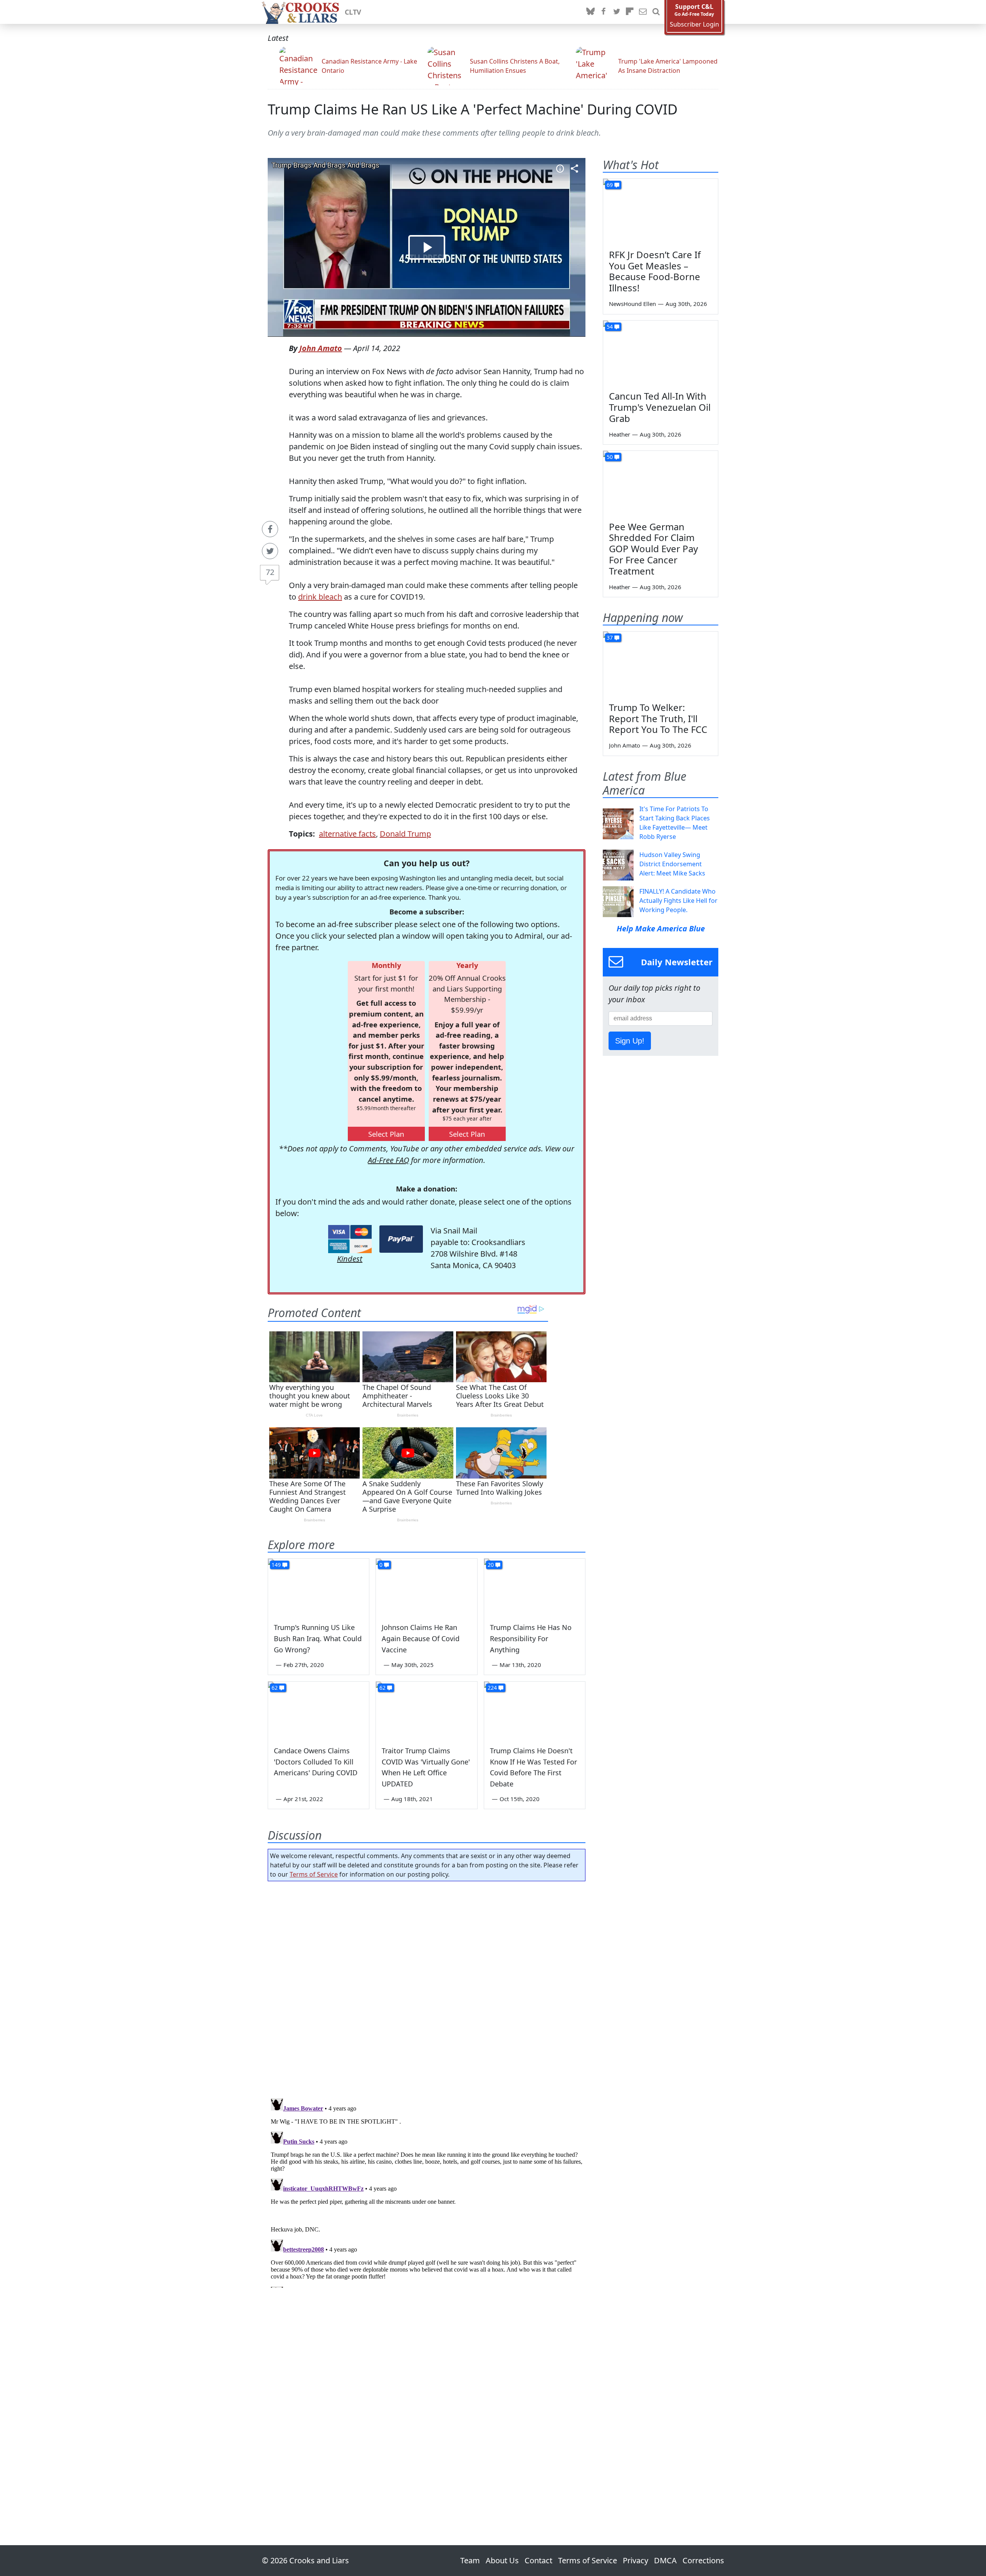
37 (610, 638)
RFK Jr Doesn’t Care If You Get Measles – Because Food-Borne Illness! (655, 271)
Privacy (636, 2560)
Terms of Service (314, 1874)
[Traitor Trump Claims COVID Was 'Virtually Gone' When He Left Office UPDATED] (426, 1710)
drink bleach (320, 597)
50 (610, 457)
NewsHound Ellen (632, 304)
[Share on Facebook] (270, 529)
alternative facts (347, 834)
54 (610, 327)
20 (491, 1565)
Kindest (350, 1259)
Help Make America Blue (661, 928)
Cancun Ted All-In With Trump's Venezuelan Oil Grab (660, 407)
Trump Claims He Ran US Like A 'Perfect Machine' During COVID (473, 109)
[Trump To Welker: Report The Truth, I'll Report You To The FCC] (661, 664)
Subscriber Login (694, 24)
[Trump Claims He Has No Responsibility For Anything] (535, 1587)
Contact (538, 2560)
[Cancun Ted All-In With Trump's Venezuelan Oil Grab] (661, 353)
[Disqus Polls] (427, 1987)
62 (275, 1688)
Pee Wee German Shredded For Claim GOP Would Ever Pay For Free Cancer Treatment (653, 549)
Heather (620, 434)
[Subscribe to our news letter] (643, 12)
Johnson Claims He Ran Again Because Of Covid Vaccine (421, 1638)
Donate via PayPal (401, 1239)
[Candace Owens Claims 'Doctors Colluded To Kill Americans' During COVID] (319, 1710)
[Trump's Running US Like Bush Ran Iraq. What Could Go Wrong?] (319, 1587)
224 (492, 1688)
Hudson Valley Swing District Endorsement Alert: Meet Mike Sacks (672, 864)
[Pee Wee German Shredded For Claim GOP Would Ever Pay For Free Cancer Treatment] (661, 483)
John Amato (321, 348)
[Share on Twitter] (270, 551)
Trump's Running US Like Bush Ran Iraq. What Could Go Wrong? (318, 1638)
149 (276, 1565)
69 (610, 185)
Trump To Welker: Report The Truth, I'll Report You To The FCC (658, 718)
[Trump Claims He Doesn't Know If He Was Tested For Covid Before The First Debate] (535, 1710)
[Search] (656, 12)
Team (470, 2560)
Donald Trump (405, 834)
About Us (502, 2560)
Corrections (703, 2560)
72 (270, 572)
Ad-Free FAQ (388, 1160)
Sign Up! (630, 1041)
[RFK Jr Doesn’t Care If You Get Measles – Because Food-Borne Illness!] (661, 211)
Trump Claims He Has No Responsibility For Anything (531, 1638)
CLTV (353, 12)
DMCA (665, 2560)
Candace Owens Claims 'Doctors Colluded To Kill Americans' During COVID (316, 1762)
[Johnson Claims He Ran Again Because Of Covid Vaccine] (426, 1587)
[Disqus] (427, 2191)
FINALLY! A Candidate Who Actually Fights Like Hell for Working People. (678, 901)
